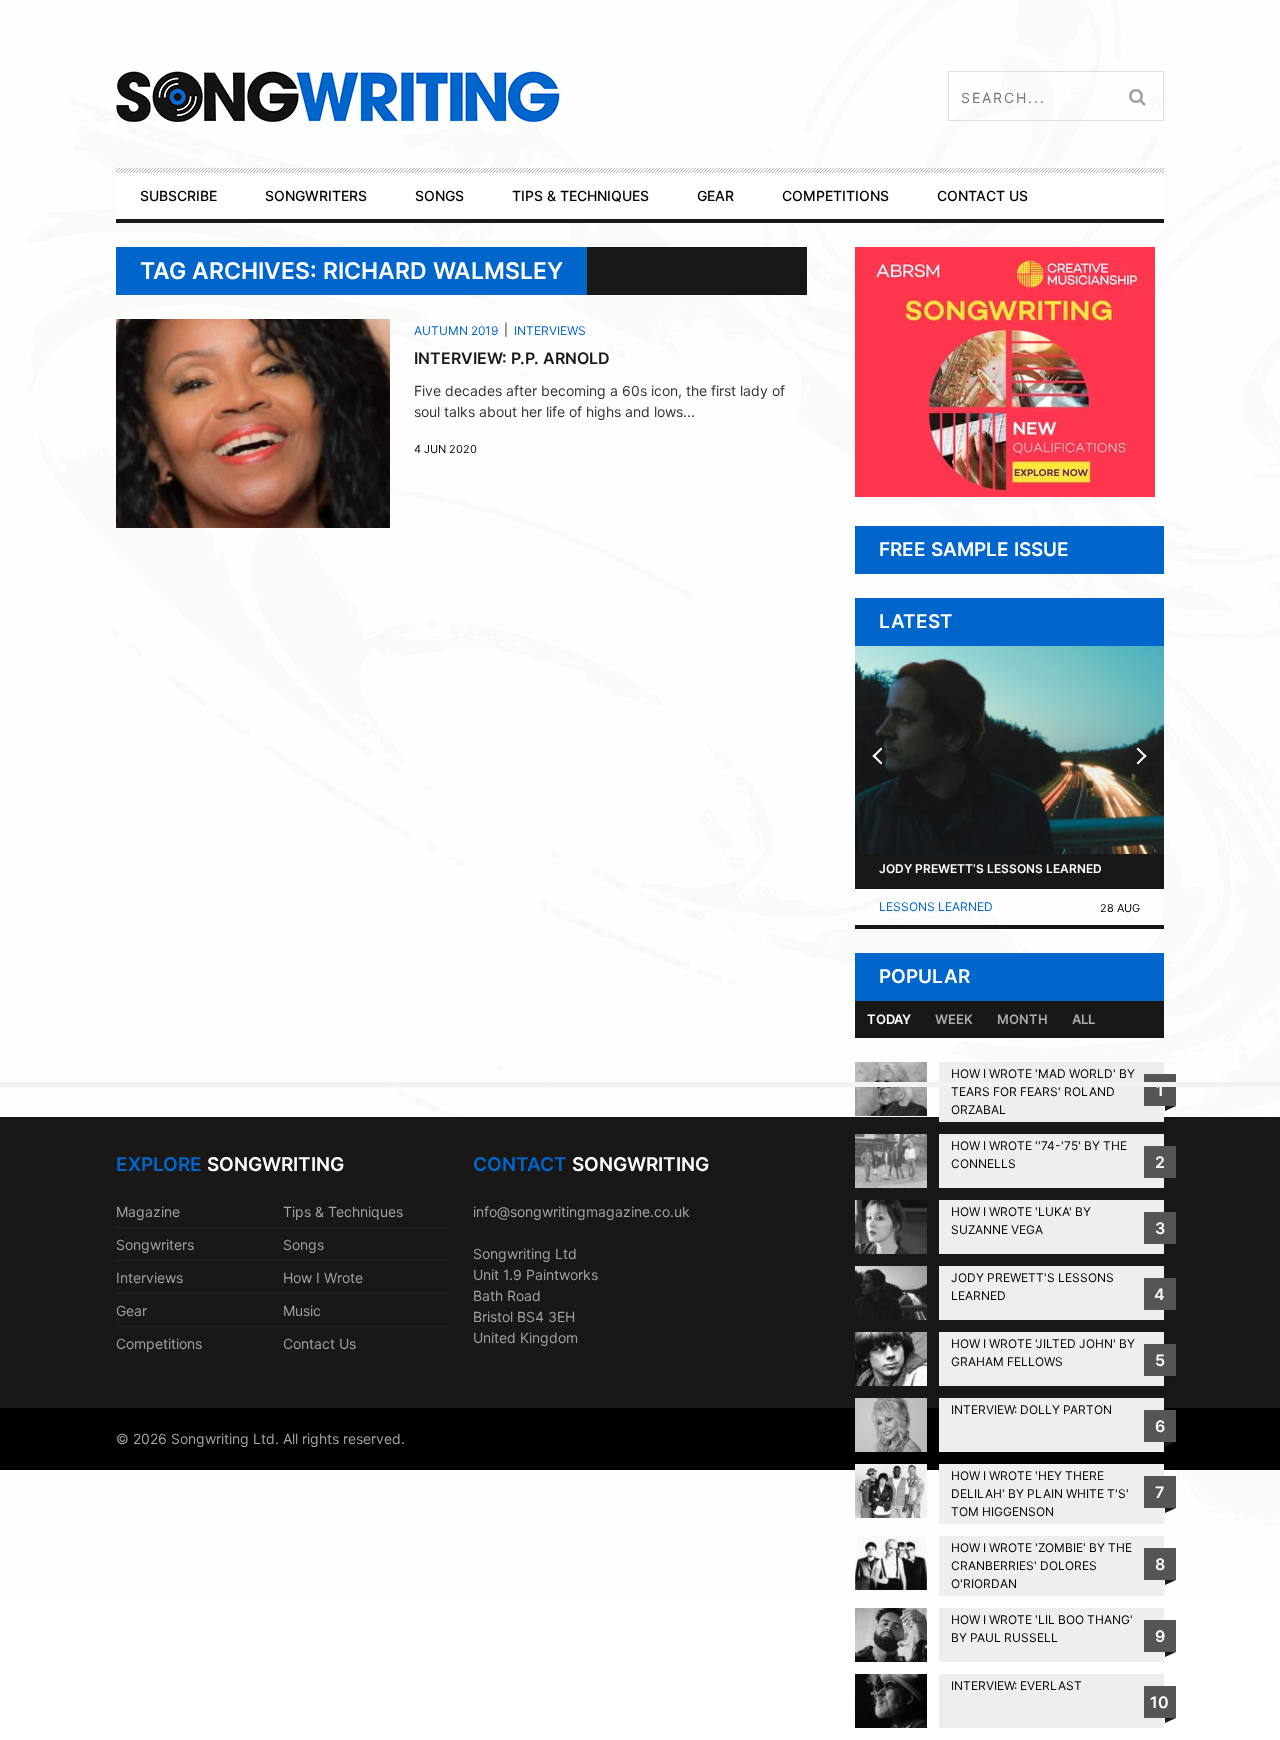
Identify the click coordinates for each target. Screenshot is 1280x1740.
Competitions (159, 1343)
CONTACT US (982, 195)
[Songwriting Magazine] (456, 96)
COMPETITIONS (835, 195)
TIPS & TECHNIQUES (580, 195)
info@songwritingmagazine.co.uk (581, 1211)
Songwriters (155, 1244)
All (1083, 1019)
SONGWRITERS (316, 195)
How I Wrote (323, 1277)
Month (1022, 1019)
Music (302, 1310)
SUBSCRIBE (178, 195)
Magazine (148, 1211)
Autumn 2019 (456, 330)
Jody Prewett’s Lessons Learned (990, 868)
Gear (131, 1310)
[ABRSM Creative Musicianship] (1005, 491)
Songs (303, 1244)
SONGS (439, 195)
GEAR (715, 195)
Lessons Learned (936, 906)
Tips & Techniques (343, 1211)
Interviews (550, 330)
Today (889, 1019)
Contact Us (319, 1343)
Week (954, 1019)
